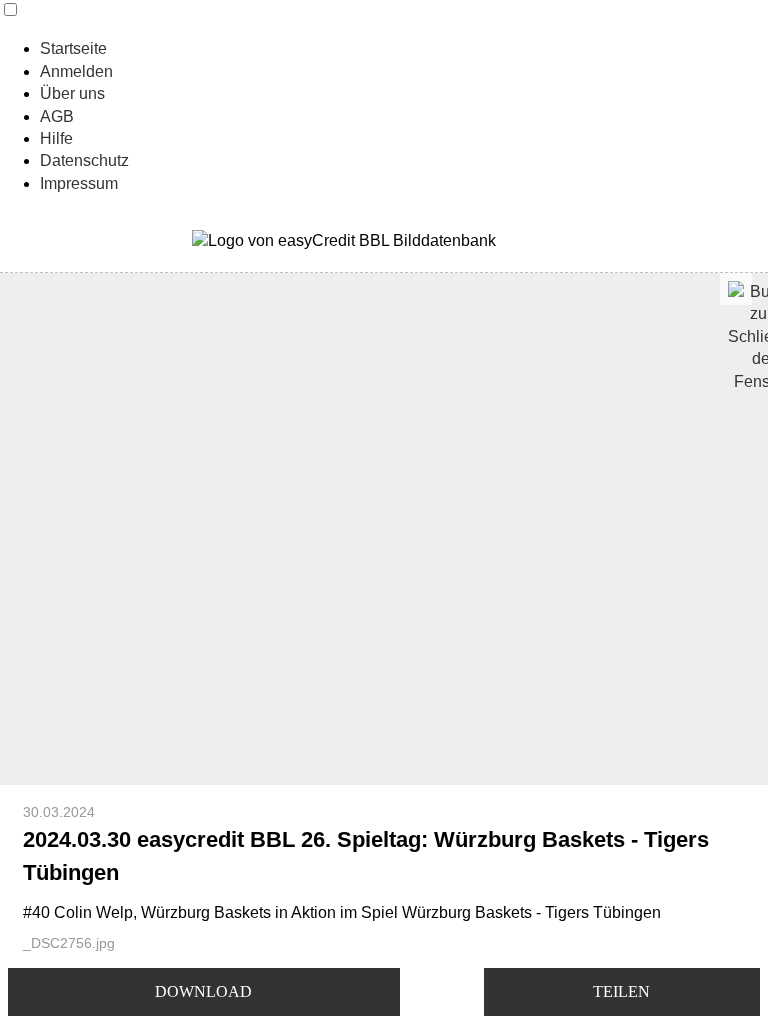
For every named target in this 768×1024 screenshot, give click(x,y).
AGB (57, 116)
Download (203, 991)
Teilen (621, 991)
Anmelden (76, 71)
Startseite (73, 48)
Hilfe (56, 138)
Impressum (79, 183)
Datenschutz (84, 160)
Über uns (72, 93)
